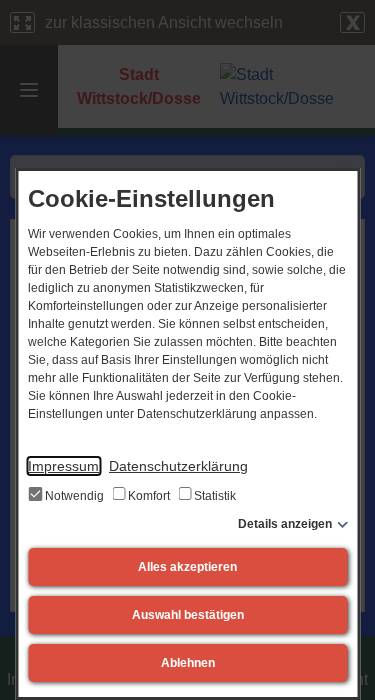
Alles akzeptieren (187, 567)
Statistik (213, 496)
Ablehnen (188, 663)
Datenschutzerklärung (178, 466)
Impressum (63, 466)
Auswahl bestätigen (188, 615)
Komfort (149, 496)
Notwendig (74, 496)
